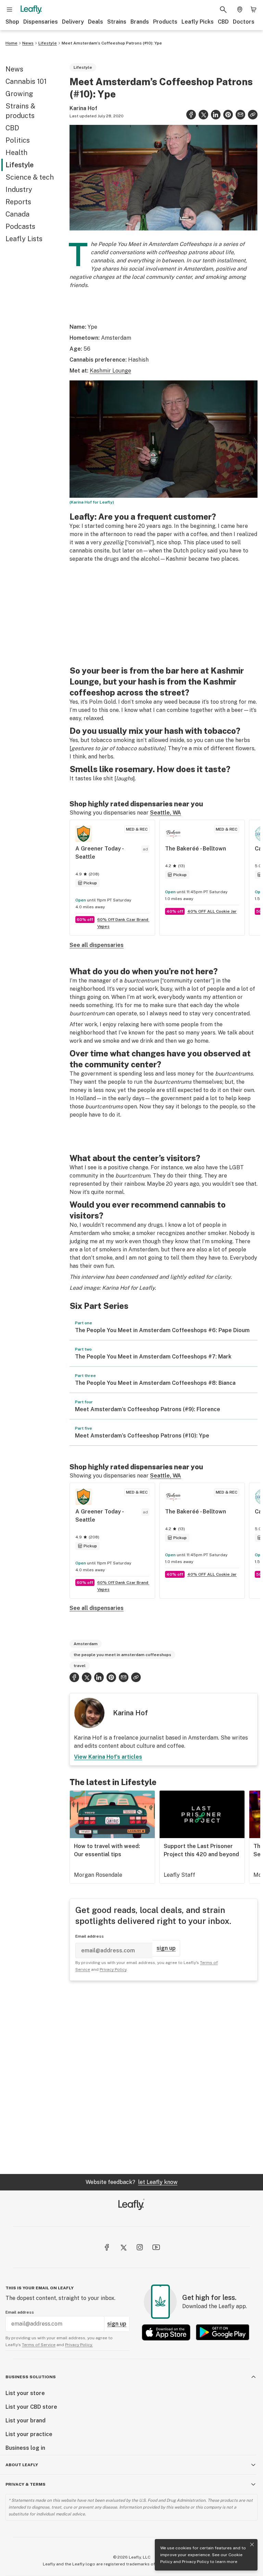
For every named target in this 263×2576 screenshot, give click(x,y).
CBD (223, 22)
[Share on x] (203, 115)
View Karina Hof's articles (108, 1757)
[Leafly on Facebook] (107, 2247)
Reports (18, 202)
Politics (18, 140)
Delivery (73, 22)
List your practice (29, 2434)
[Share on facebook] (191, 115)
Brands (140, 22)
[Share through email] (240, 115)
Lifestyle (48, 43)
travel (80, 1666)
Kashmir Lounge (110, 371)
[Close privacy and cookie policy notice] (252, 2545)
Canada (17, 214)
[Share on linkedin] (216, 115)
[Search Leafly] (223, 10)
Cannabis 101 (26, 81)
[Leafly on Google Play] (223, 2332)
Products (165, 22)
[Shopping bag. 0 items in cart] (253, 10)
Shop (12, 22)
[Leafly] (31, 10)
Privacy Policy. (79, 2345)
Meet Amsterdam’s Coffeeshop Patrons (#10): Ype (112, 43)
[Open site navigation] (10, 10)
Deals (96, 22)
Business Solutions (31, 2377)
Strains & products (20, 111)
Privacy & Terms (26, 2484)
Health (16, 153)
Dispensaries (41, 22)
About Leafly (22, 2465)
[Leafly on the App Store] (166, 2332)
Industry (19, 190)
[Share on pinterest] (228, 115)
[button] (253, 115)
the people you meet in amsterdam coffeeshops (122, 1655)
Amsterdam (86, 1644)
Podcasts (20, 226)
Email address (90, 1936)
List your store (25, 2393)
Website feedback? (131, 2182)
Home (11, 43)
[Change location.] (240, 10)
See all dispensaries (97, 945)
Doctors (244, 22)
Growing (19, 94)
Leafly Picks (198, 22)
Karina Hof (83, 108)
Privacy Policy (195, 2562)
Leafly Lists (24, 239)
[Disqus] (164, 2077)
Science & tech (30, 177)
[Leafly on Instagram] (140, 2247)
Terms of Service (39, 2345)
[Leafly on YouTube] (156, 2247)
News (28, 43)
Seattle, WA (166, 813)
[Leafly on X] (123, 2247)
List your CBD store (31, 2407)
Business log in (25, 2448)
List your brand (26, 2421)
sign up (166, 1948)
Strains (117, 22)
